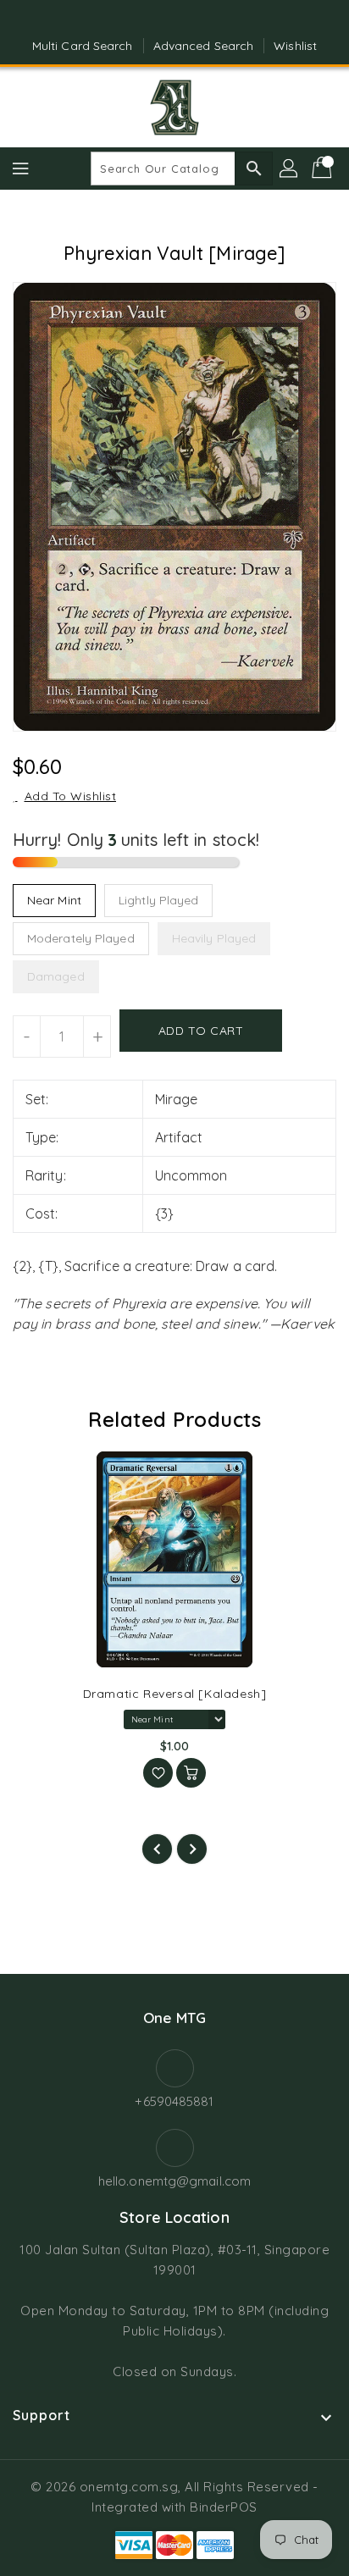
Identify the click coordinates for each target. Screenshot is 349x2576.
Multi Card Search (83, 46)
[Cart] (324, 169)
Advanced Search (204, 46)
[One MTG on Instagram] (191, 19)
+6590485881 (174, 2101)
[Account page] (290, 169)
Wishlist (295, 46)
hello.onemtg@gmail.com (174, 2181)
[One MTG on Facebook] (158, 19)
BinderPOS (224, 2507)
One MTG (174, 2018)
